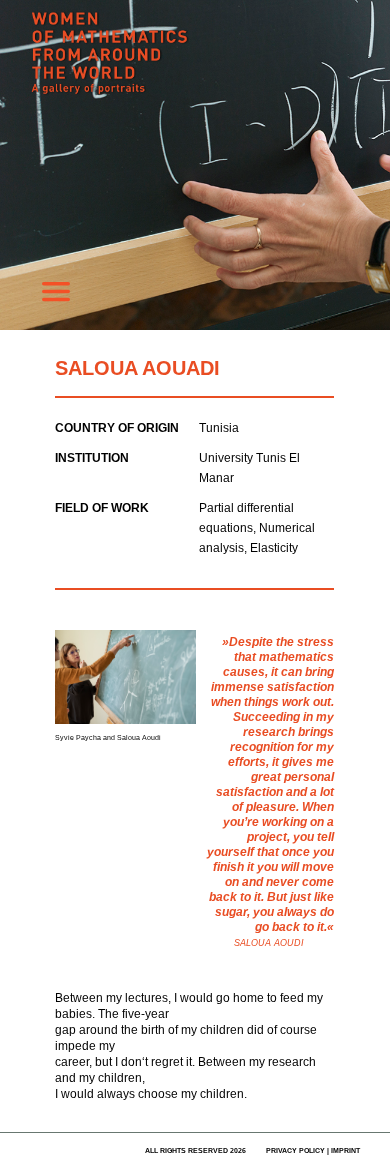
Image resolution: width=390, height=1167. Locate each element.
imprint (345, 1150)
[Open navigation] (56, 297)
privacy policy (295, 1150)
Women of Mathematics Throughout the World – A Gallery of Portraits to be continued (180, 65)
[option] (195, 165)
